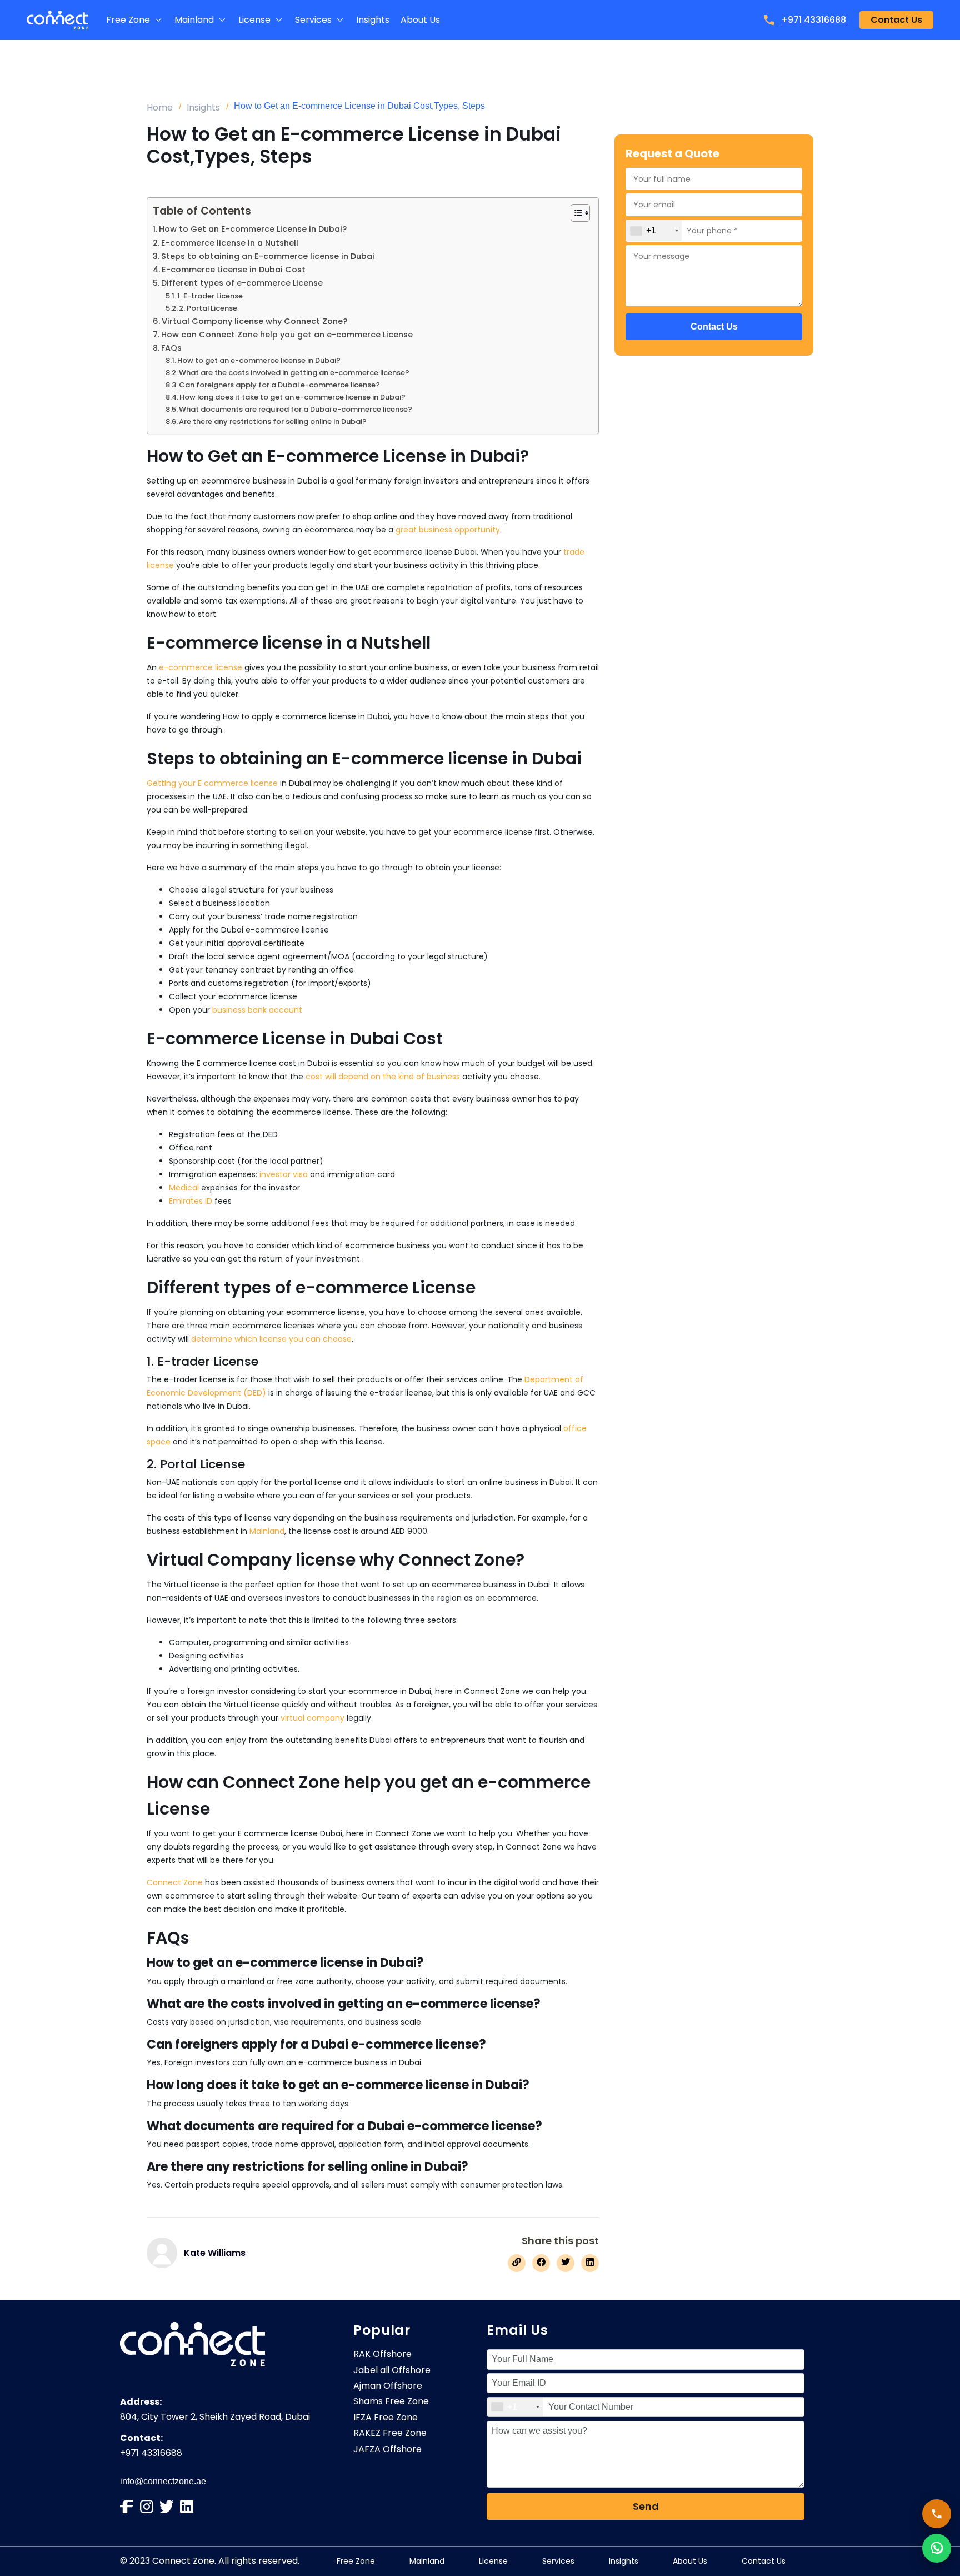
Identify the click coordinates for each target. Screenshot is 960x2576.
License (493, 2561)
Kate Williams (215, 2253)
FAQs (171, 348)
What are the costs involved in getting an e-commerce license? (294, 373)
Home (160, 108)
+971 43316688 (814, 20)
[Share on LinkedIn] (590, 2263)
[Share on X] (566, 2263)
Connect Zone (175, 1882)
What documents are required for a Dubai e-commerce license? (296, 409)
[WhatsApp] (937, 2548)
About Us (690, 2561)
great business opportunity (448, 530)
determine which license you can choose (271, 1339)
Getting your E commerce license (212, 783)
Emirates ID (191, 1201)
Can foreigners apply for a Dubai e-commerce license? (279, 385)
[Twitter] (167, 2507)
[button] (135, 20)
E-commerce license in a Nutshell (230, 243)
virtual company (312, 1718)
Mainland (267, 1531)
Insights (203, 108)
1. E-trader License (210, 296)
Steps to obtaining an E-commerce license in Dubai (268, 256)
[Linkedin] (187, 2507)
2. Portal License (208, 308)
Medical (184, 1188)
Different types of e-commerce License (242, 283)
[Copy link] (517, 2263)
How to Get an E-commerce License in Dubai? (253, 229)
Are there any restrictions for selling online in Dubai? (273, 422)
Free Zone (356, 2561)
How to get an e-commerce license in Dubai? (259, 360)
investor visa (284, 1174)
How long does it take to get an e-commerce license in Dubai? (292, 397)
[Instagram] (147, 2507)
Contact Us (764, 2561)
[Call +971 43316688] (937, 2514)
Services (558, 2561)
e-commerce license (201, 667)
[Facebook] (127, 2507)
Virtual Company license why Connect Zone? (254, 321)
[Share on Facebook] (541, 2263)
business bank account (257, 1010)
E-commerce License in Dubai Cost (234, 270)
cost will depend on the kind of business (383, 1077)
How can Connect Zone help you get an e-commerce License (287, 335)
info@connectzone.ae (163, 2481)
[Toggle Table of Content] (575, 213)
